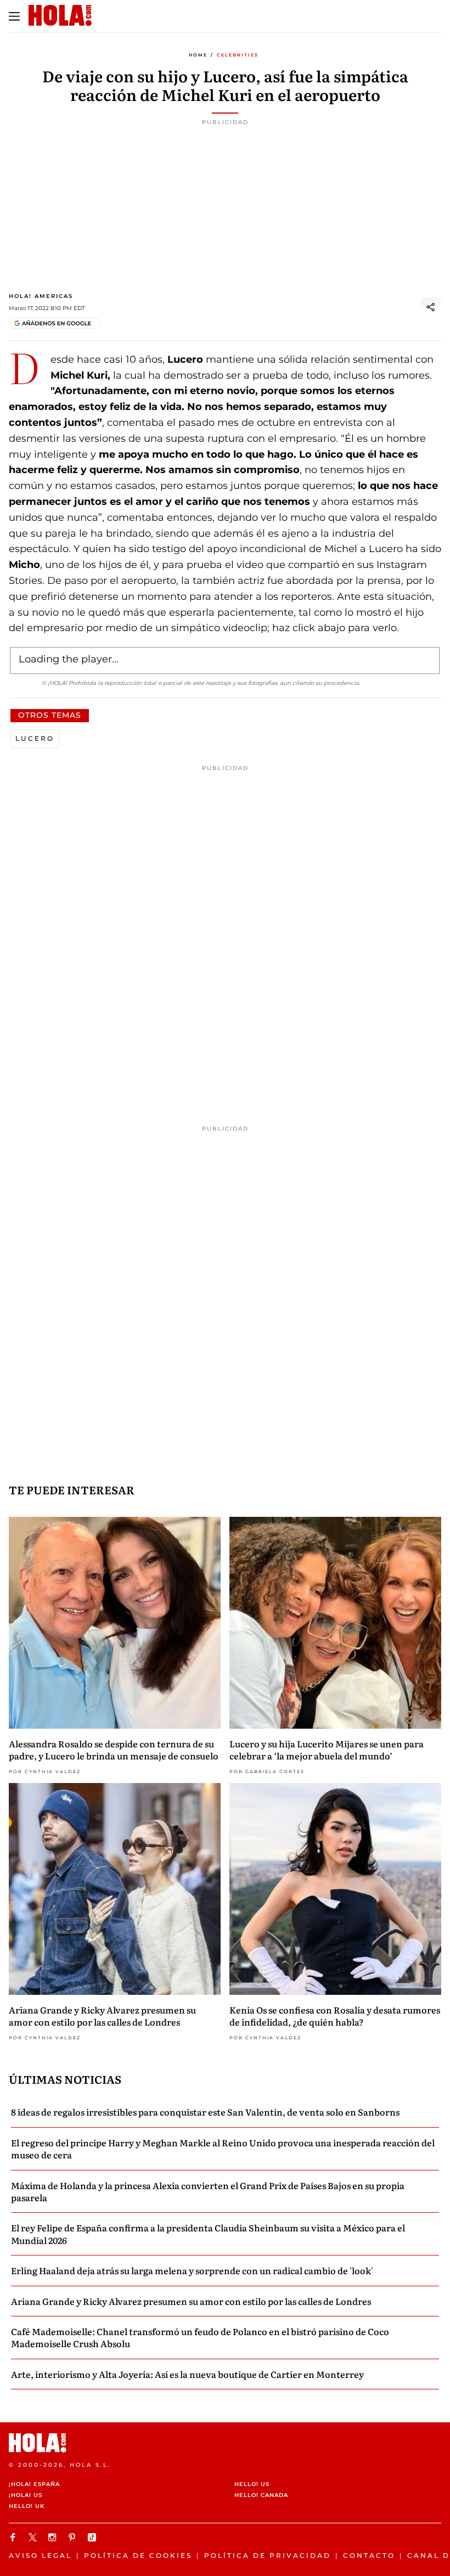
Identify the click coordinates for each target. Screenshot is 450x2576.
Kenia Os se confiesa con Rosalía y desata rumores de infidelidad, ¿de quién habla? (335, 2016)
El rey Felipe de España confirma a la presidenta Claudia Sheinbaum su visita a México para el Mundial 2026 (208, 2234)
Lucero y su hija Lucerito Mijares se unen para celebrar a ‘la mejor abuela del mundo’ (327, 1750)
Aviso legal (40, 2555)
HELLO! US (252, 2484)
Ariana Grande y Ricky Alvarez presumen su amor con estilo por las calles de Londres (102, 2016)
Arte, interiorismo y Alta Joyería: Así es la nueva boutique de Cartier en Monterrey (187, 2374)
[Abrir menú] (14, 16)
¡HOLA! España (34, 2484)
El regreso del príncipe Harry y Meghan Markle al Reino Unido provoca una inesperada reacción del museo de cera (223, 2148)
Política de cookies (138, 2555)
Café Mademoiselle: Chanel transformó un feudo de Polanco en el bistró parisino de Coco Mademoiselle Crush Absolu (200, 2337)
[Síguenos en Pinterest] (74, 2537)
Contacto (369, 2555)
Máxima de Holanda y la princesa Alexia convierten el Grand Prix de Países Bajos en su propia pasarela (208, 2191)
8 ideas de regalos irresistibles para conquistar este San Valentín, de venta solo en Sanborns (205, 2112)
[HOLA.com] (225, 2443)
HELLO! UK (27, 2506)
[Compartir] (431, 307)
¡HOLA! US (26, 2495)
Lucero (35, 738)
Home (198, 55)
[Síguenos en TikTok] (93, 2537)
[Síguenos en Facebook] (14, 2537)
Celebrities (238, 55)
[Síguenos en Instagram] (54, 2537)
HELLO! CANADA (261, 2495)
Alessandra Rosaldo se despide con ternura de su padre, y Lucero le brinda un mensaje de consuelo (114, 1750)
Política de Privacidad (268, 2555)
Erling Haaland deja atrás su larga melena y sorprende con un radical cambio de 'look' (192, 2270)
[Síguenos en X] (34, 2537)
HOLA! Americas (41, 296)
